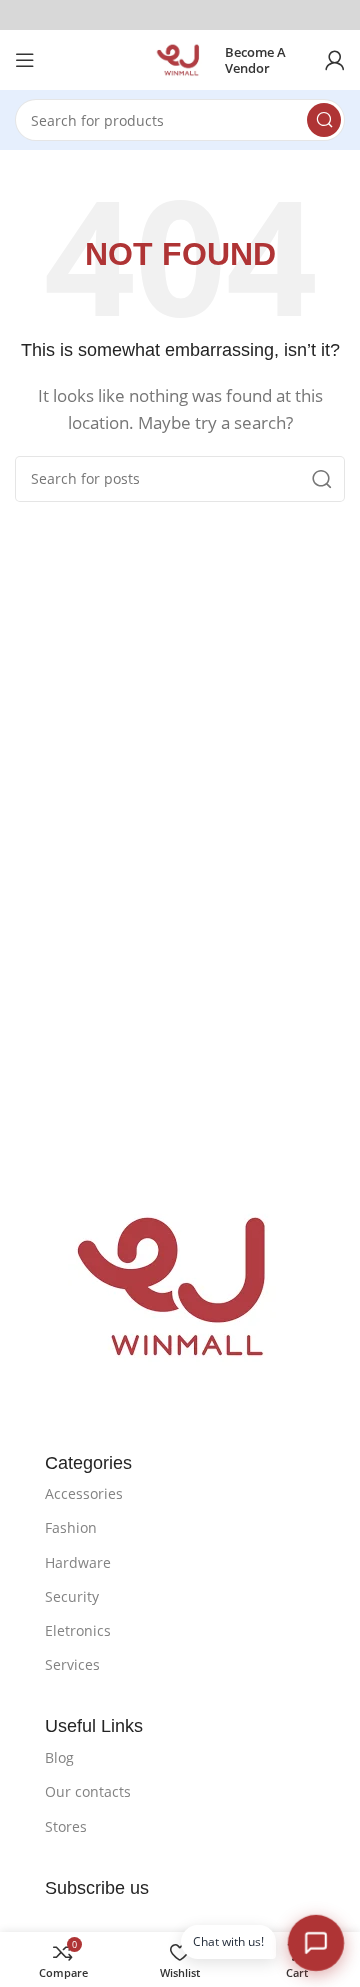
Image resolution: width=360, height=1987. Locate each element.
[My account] (335, 60)
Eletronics (78, 1630)
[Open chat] (315, 1942)
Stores (66, 1826)
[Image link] (180, 1284)
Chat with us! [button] (228, 1941)
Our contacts (88, 1791)
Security (72, 1596)
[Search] (324, 120)
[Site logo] (180, 58)
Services (72, 1664)
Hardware (78, 1562)
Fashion (71, 1527)
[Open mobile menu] (25, 60)
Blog (59, 1757)
